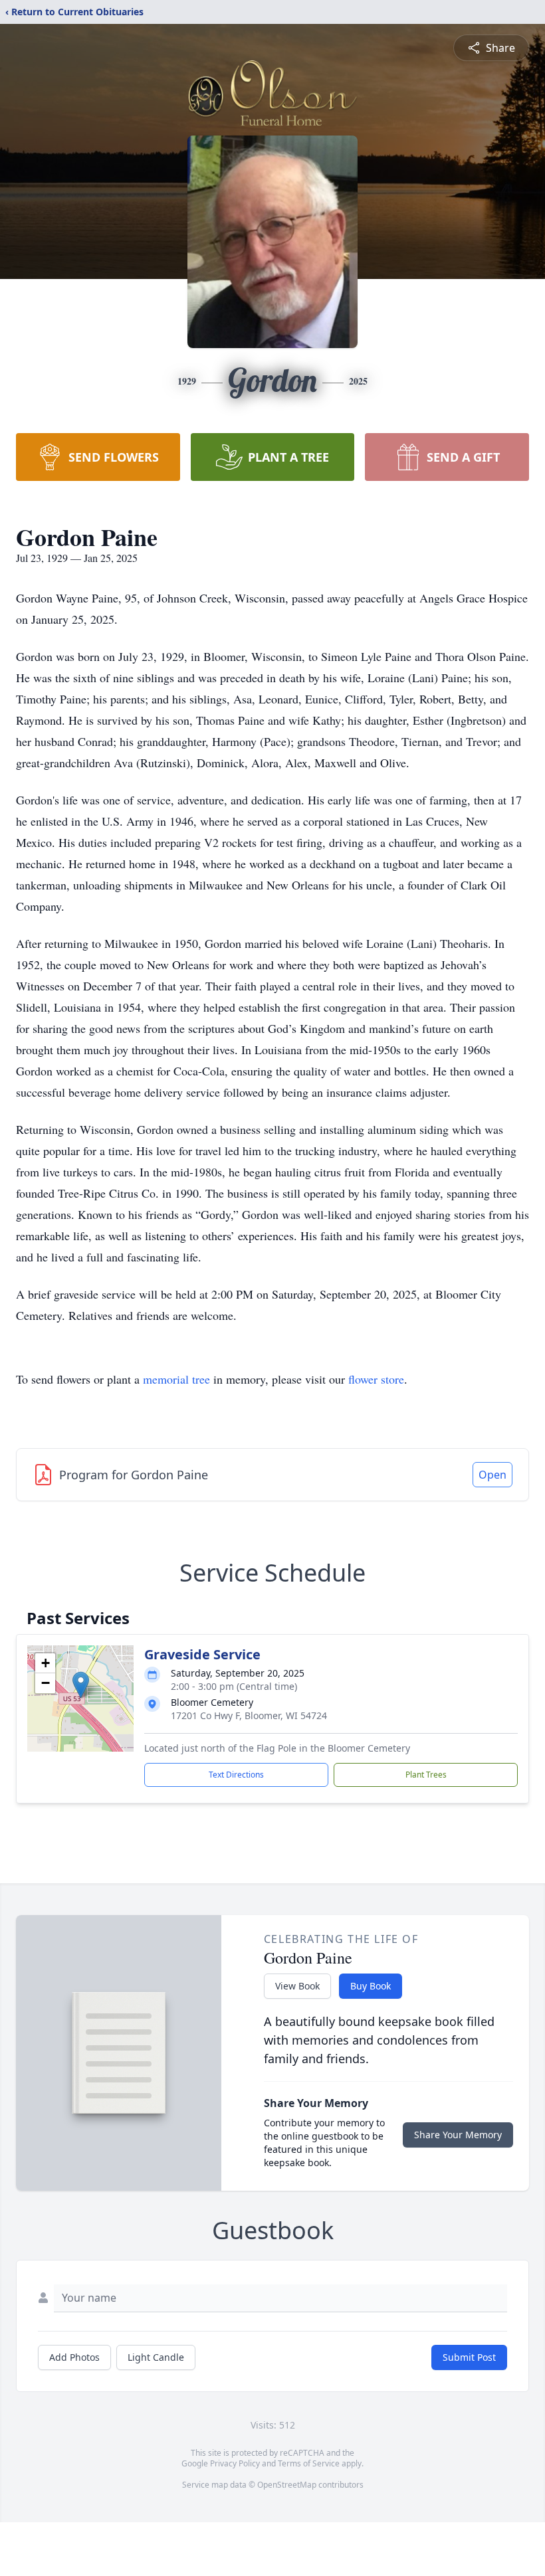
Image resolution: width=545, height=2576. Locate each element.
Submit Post (469, 2357)
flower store (376, 1379)
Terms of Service (309, 2463)
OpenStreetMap (287, 2485)
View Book (297, 1986)
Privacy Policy (235, 2463)
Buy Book (371, 1986)
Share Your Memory (458, 2135)
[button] (81, 1685)
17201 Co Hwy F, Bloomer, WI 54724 (249, 1715)
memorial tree (176, 1379)
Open (492, 1475)
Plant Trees (426, 1775)
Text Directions (236, 1775)
